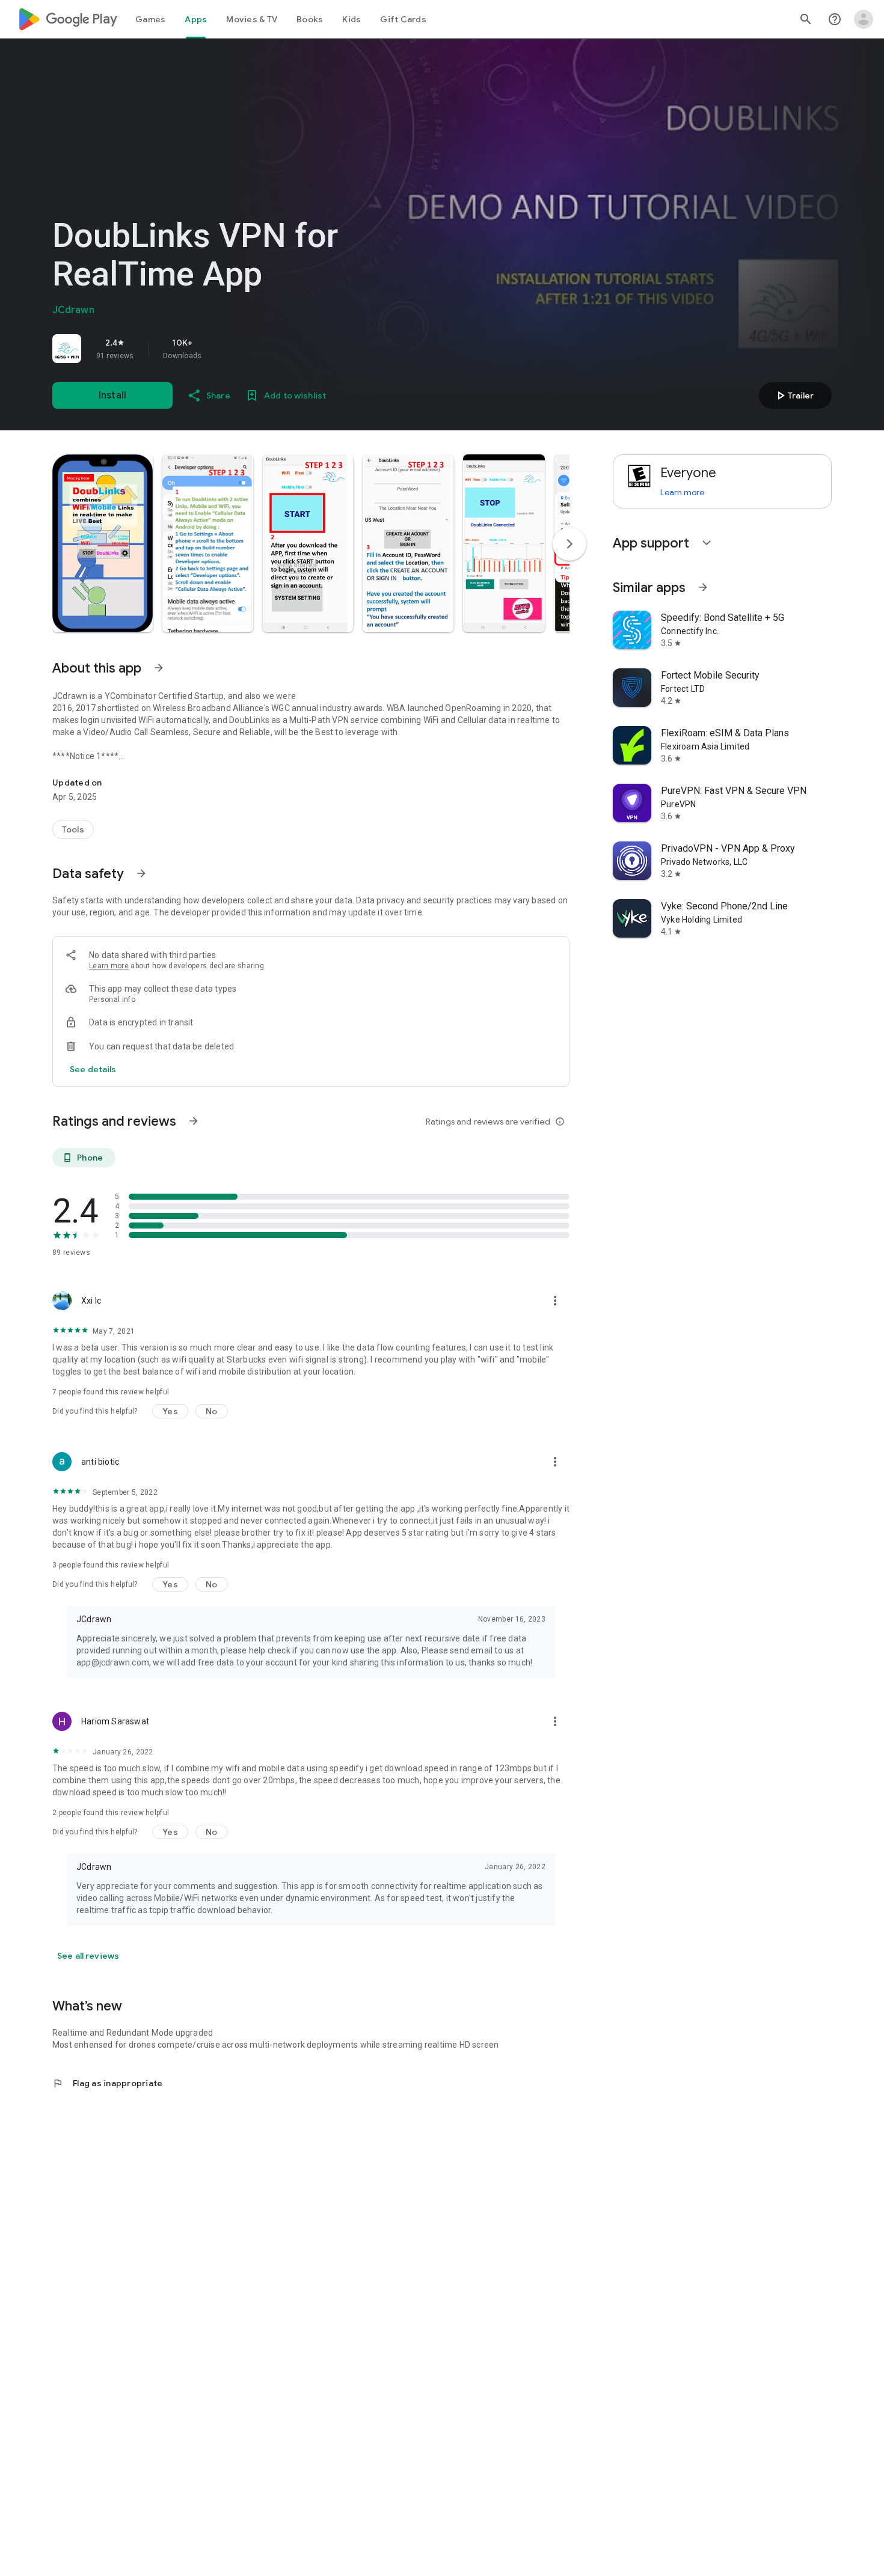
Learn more (109, 966)
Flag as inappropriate (107, 2083)
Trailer (793, 395)
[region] (221, 349)
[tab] (150, 19)
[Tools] (73, 829)
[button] (103, 543)
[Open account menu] (864, 19)
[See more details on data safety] (93, 1069)
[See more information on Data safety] (141, 873)
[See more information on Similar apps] (703, 587)
